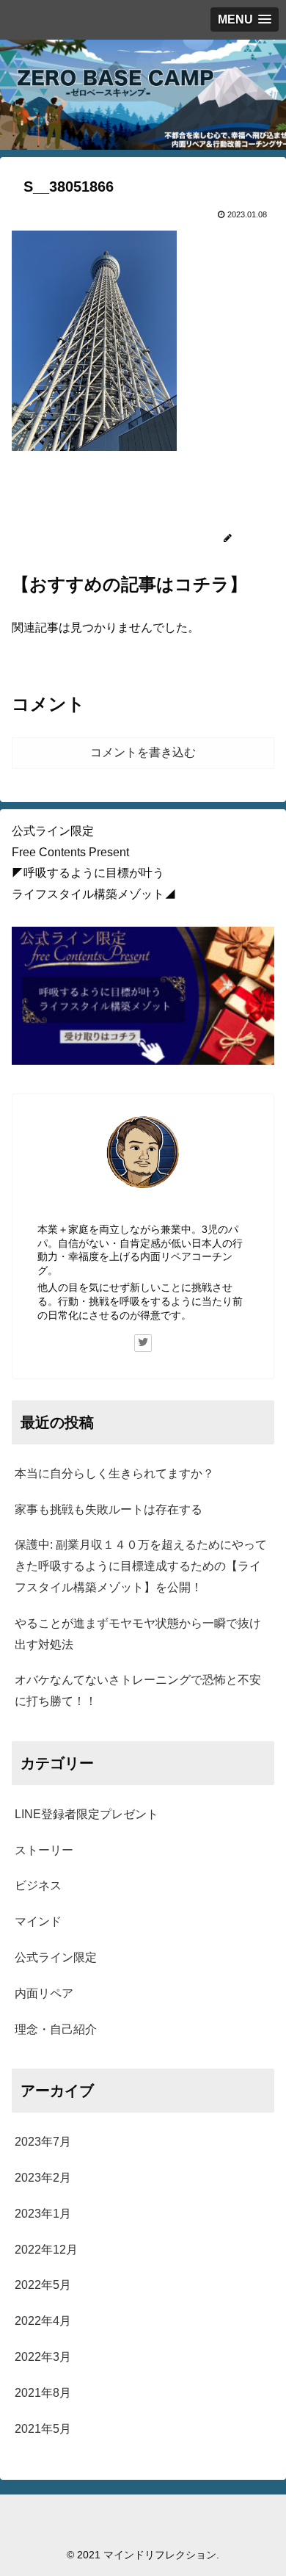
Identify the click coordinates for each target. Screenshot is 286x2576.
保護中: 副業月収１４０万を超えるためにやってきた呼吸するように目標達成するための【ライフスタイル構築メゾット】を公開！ (141, 1566)
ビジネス (38, 1885)
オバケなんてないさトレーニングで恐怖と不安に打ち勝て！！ (138, 1690)
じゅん (143, 1210)
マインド (38, 1921)
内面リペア (44, 1993)
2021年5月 (43, 2429)
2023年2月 (43, 2178)
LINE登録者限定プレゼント (87, 1814)
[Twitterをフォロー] (143, 1343)
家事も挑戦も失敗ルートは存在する (109, 1509)
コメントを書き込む (143, 752)
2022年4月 (43, 2321)
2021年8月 (43, 2393)
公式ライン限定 (56, 1957)
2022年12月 (46, 2250)
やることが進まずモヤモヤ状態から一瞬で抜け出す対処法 (138, 1634)
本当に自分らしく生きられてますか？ (114, 1473)
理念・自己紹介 (56, 2029)
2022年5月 (43, 2285)
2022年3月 (43, 2357)
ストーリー (44, 1850)
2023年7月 (43, 2142)
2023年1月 (43, 2214)
